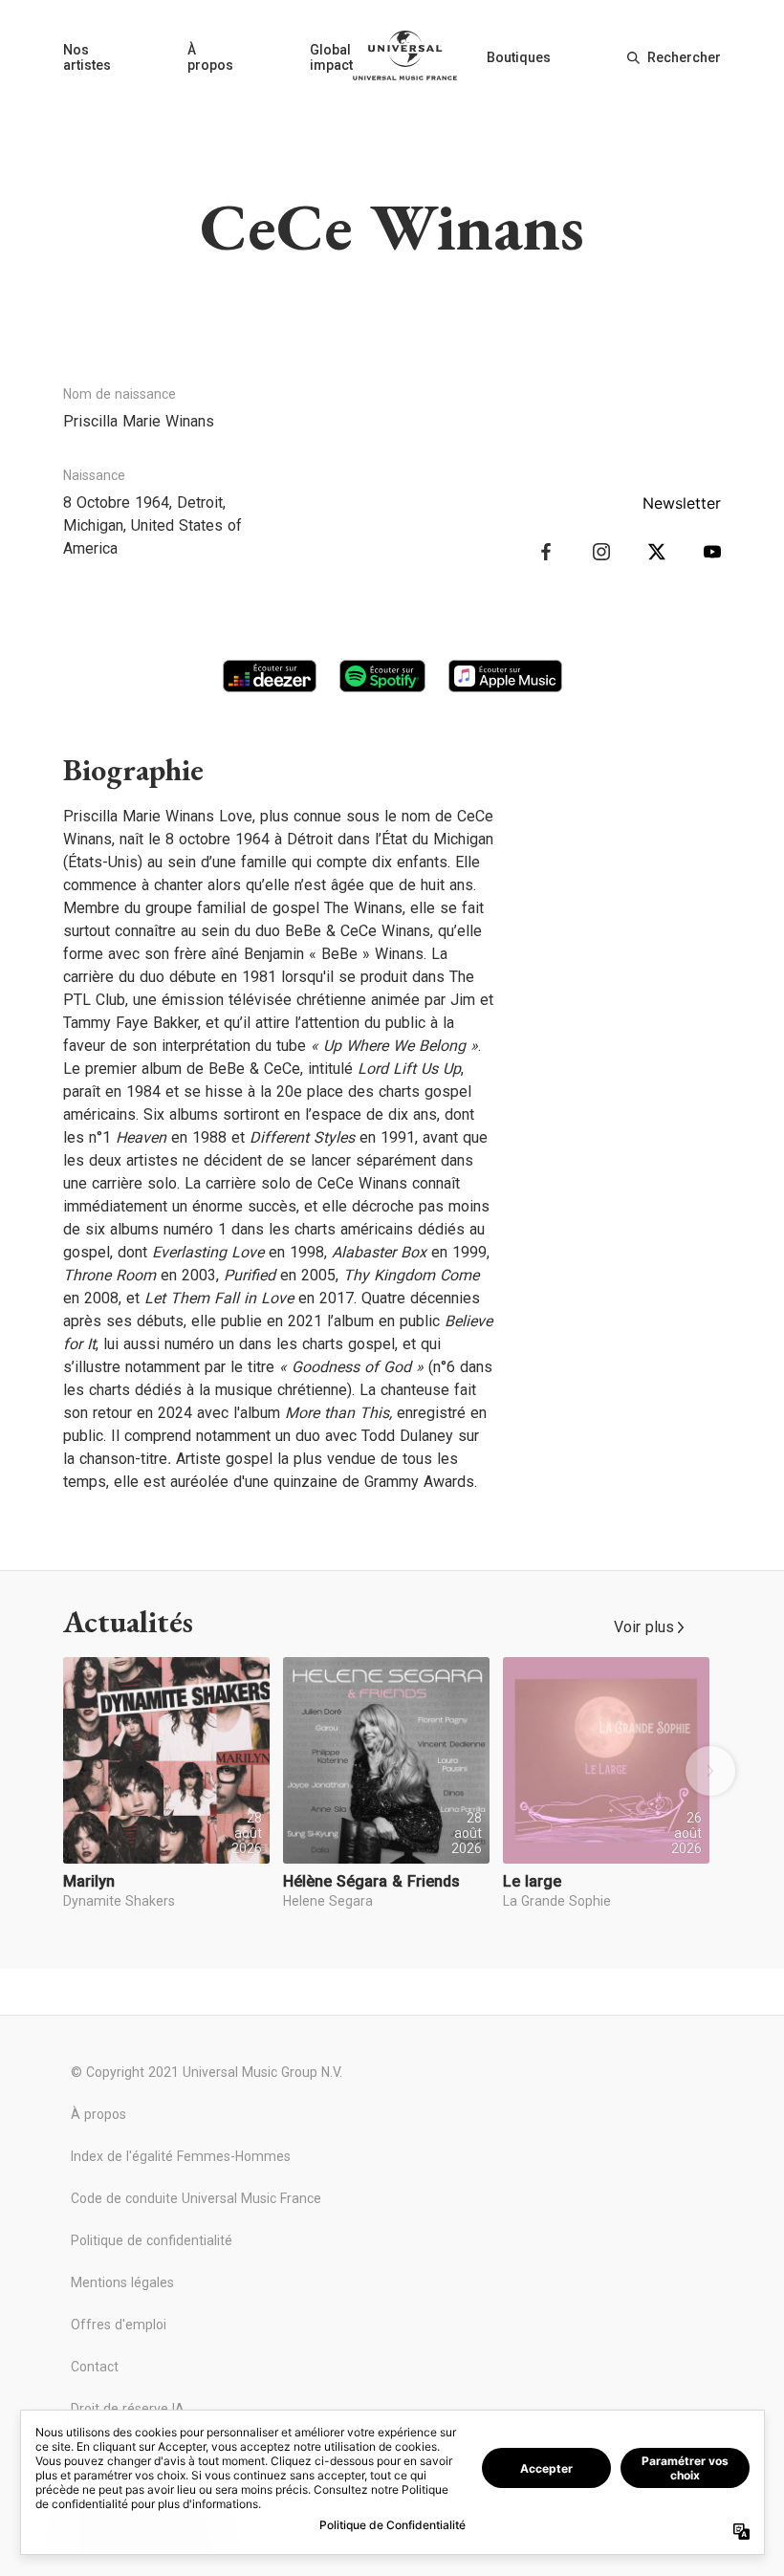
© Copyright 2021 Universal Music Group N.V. (207, 2072)
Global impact (331, 57)
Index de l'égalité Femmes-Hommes (181, 2156)
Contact (95, 2367)
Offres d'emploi (119, 2325)
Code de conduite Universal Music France (196, 2198)
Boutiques (519, 57)
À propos (210, 57)
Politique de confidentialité (152, 2240)
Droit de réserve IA (128, 2409)
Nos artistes (87, 57)
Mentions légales (122, 2282)
